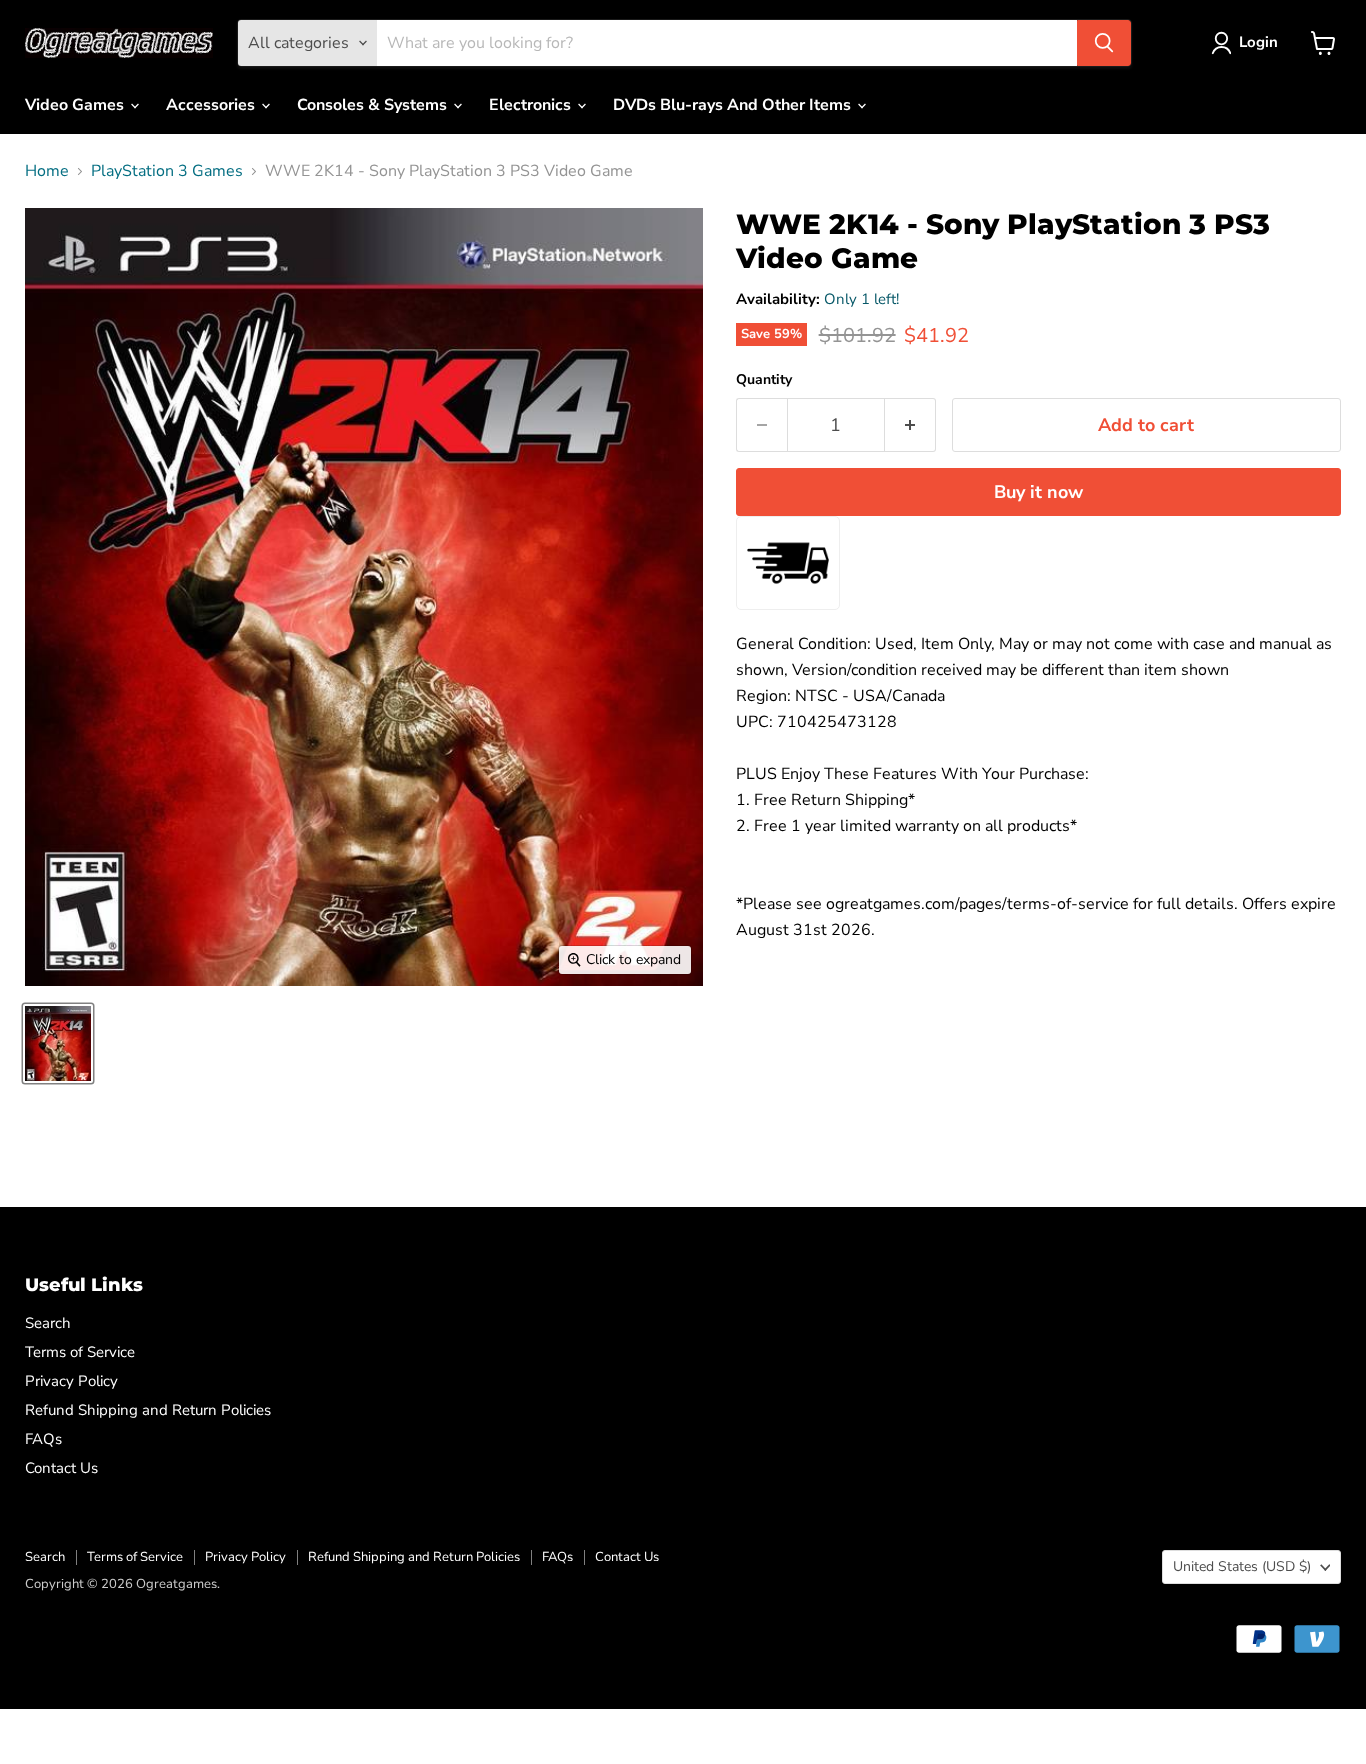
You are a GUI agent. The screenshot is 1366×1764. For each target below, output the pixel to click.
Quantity (764, 380)
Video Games (76, 105)
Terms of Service (80, 1352)
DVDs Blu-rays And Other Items (734, 105)
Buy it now (1038, 492)
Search (48, 1323)
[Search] (1104, 43)
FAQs (43, 1439)
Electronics (532, 105)
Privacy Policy (71, 1381)
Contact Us (61, 1468)
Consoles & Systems (374, 105)
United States (1242, 1566)
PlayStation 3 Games (167, 171)
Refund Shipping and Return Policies (148, 1410)
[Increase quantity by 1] (910, 425)
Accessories (212, 105)
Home (47, 171)
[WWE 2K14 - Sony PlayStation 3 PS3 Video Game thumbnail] (58, 1043)
